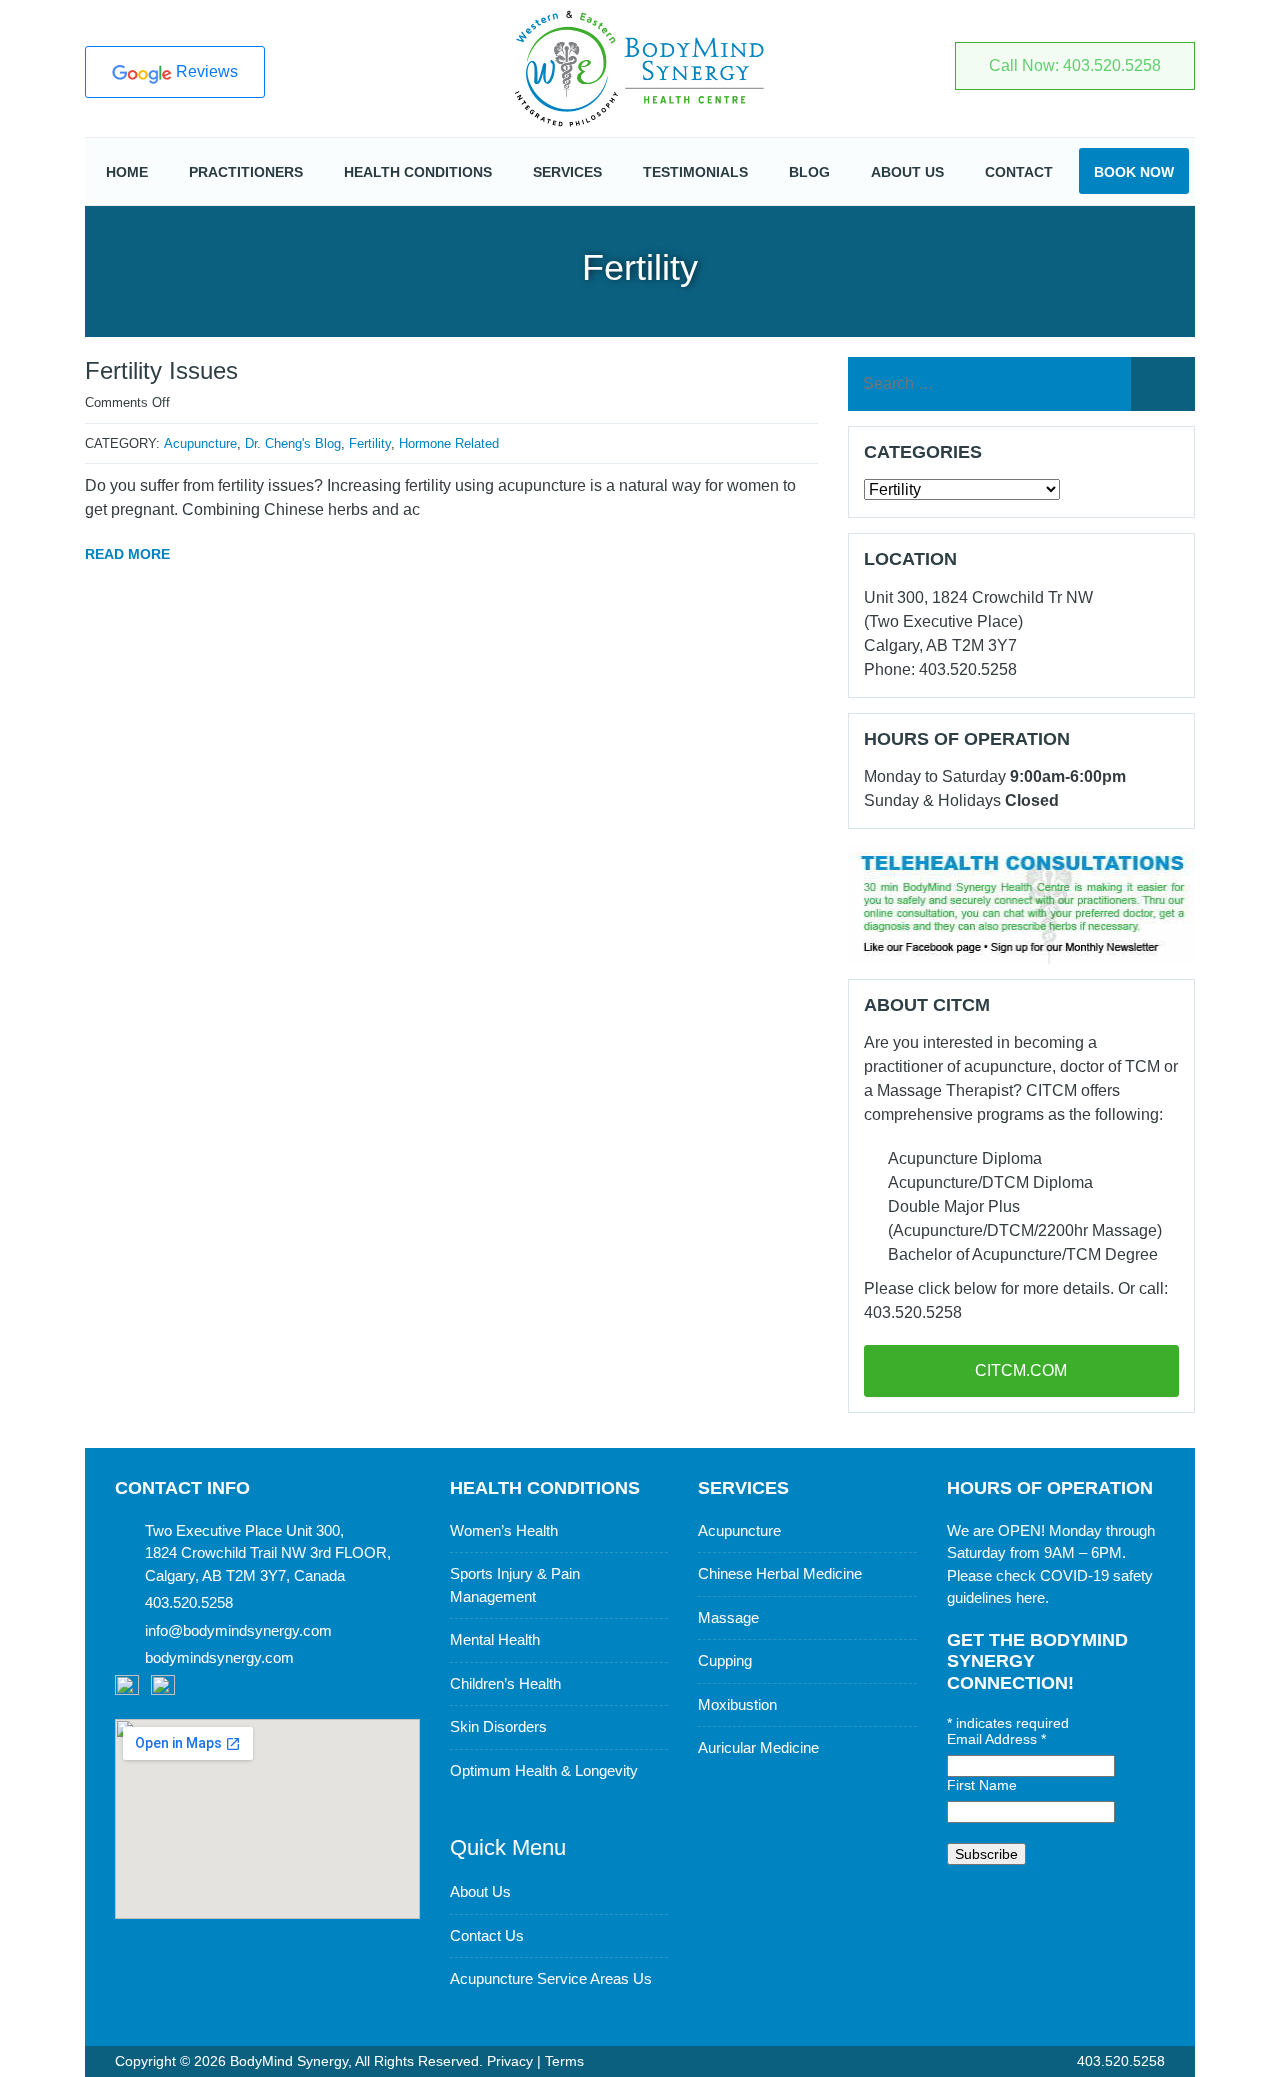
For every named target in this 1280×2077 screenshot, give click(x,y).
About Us (907, 172)
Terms (564, 2061)
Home (127, 172)
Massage (728, 1617)
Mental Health (495, 1639)
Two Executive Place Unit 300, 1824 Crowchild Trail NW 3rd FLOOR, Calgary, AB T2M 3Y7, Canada (268, 1553)
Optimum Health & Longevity (544, 1770)
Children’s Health (505, 1683)
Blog (809, 172)
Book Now (1134, 172)
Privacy (510, 2061)
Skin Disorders (498, 1726)
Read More (127, 554)
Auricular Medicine (758, 1747)
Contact (1019, 172)
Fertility (370, 443)
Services (567, 172)
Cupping (725, 1660)
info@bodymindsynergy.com (238, 1630)
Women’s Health (504, 1530)
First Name (982, 1785)
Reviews (205, 71)
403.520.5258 (1119, 2061)
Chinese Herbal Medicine (780, 1573)
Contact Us (487, 1935)
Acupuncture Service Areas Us (551, 1978)
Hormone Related (449, 443)
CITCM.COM (1021, 1370)
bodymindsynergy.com (219, 1657)
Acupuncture (200, 443)
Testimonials (695, 172)
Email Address (996, 1739)
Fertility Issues (161, 370)
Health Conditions (418, 172)
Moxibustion (737, 1704)
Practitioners (246, 172)
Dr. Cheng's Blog (293, 443)
